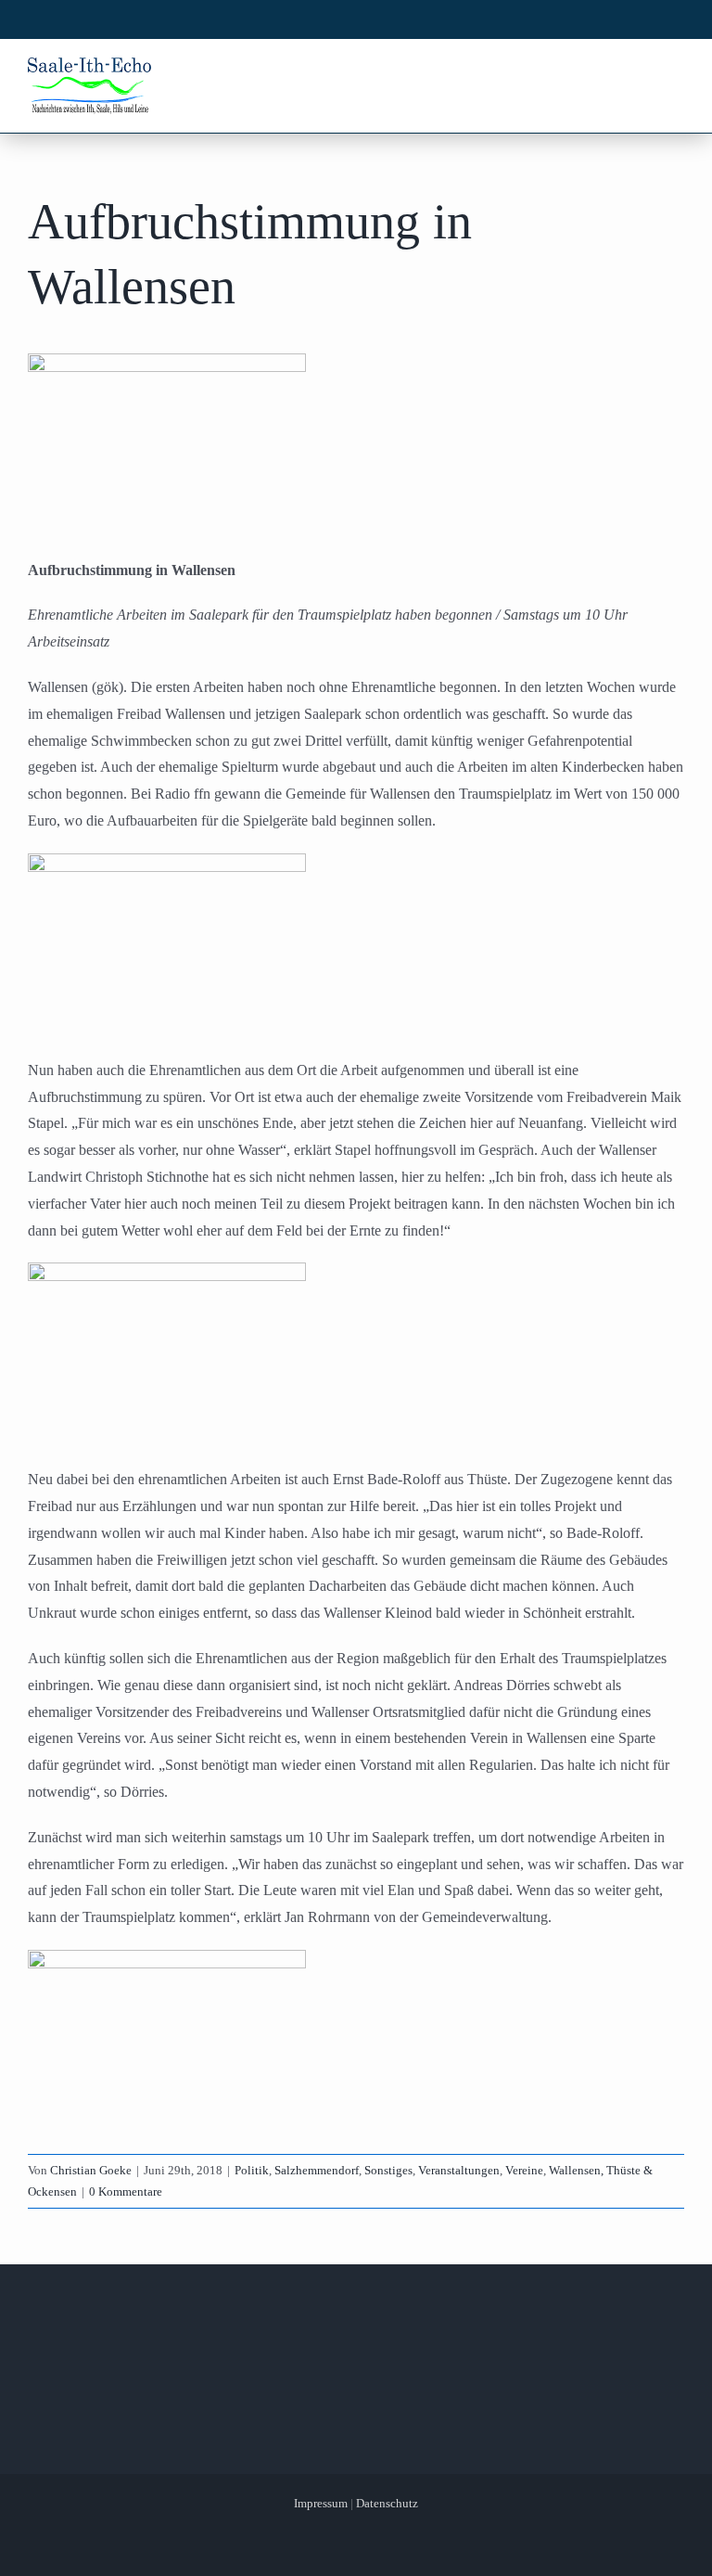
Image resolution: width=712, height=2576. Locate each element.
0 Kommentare (126, 2192)
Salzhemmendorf (317, 2170)
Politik (252, 2170)
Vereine (524, 2170)
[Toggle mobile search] (639, 72)
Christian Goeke (91, 2170)
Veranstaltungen (459, 2170)
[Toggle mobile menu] (674, 72)
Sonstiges (388, 2170)
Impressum (321, 2503)
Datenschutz (387, 2503)
